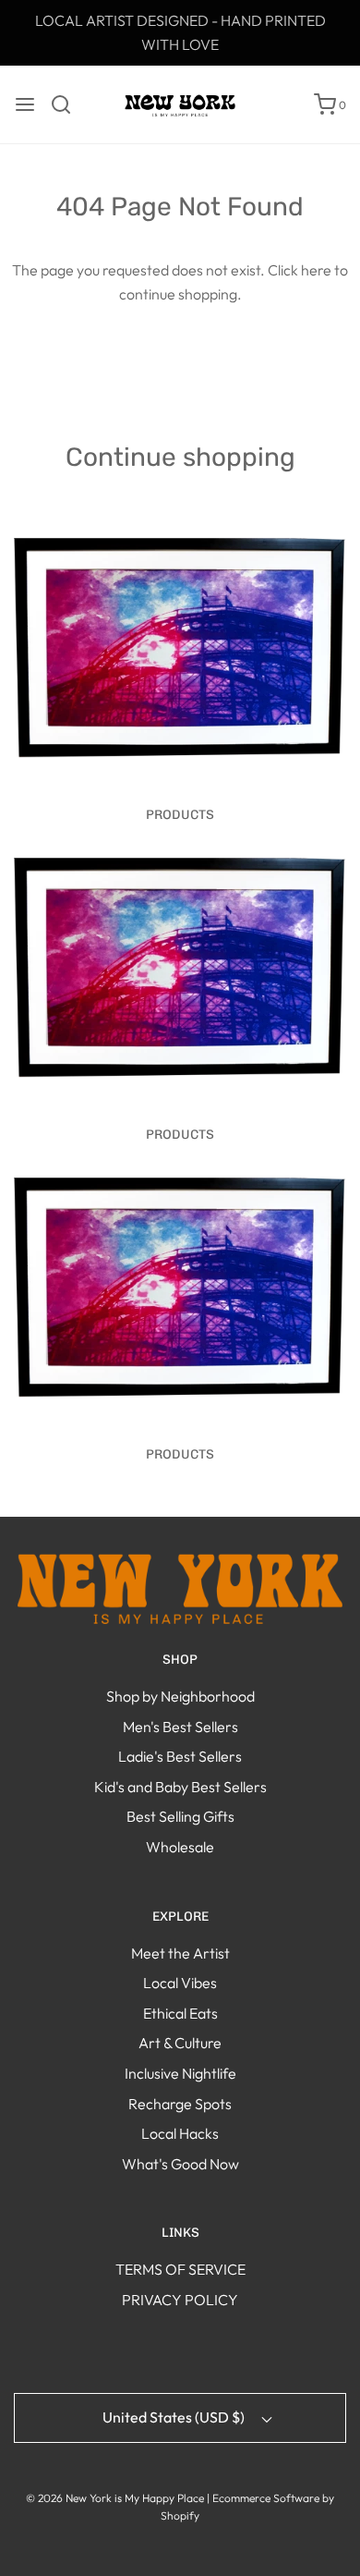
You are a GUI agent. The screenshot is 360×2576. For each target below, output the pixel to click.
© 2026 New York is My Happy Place (115, 2498)
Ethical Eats (180, 2013)
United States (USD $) (175, 2417)
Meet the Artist (180, 1953)
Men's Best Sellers (180, 1727)
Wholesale (180, 1847)
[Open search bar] (68, 104)
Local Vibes (180, 1983)
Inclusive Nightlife (180, 2073)
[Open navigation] (25, 104)
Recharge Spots (180, 2104)
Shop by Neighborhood (180, 1696)
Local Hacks (180, 2133)
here (316, 270)
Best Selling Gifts (180, 1816)
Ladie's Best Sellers (180, 1756)
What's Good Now (180, 2164)
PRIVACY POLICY (180, 2300)
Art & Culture (180, 2043)
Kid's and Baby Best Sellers (180, 1787)
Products (180, 815)
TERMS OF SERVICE (180, 2269)
